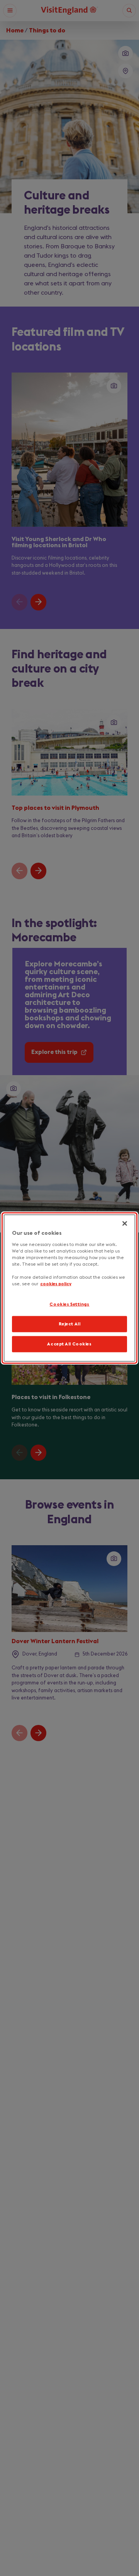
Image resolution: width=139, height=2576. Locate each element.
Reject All (70, 1324)
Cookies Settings (69, 1304)
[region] (69, 1288)
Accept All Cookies (69, 1344)
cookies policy (56, 1284)
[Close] (125, 1224)
